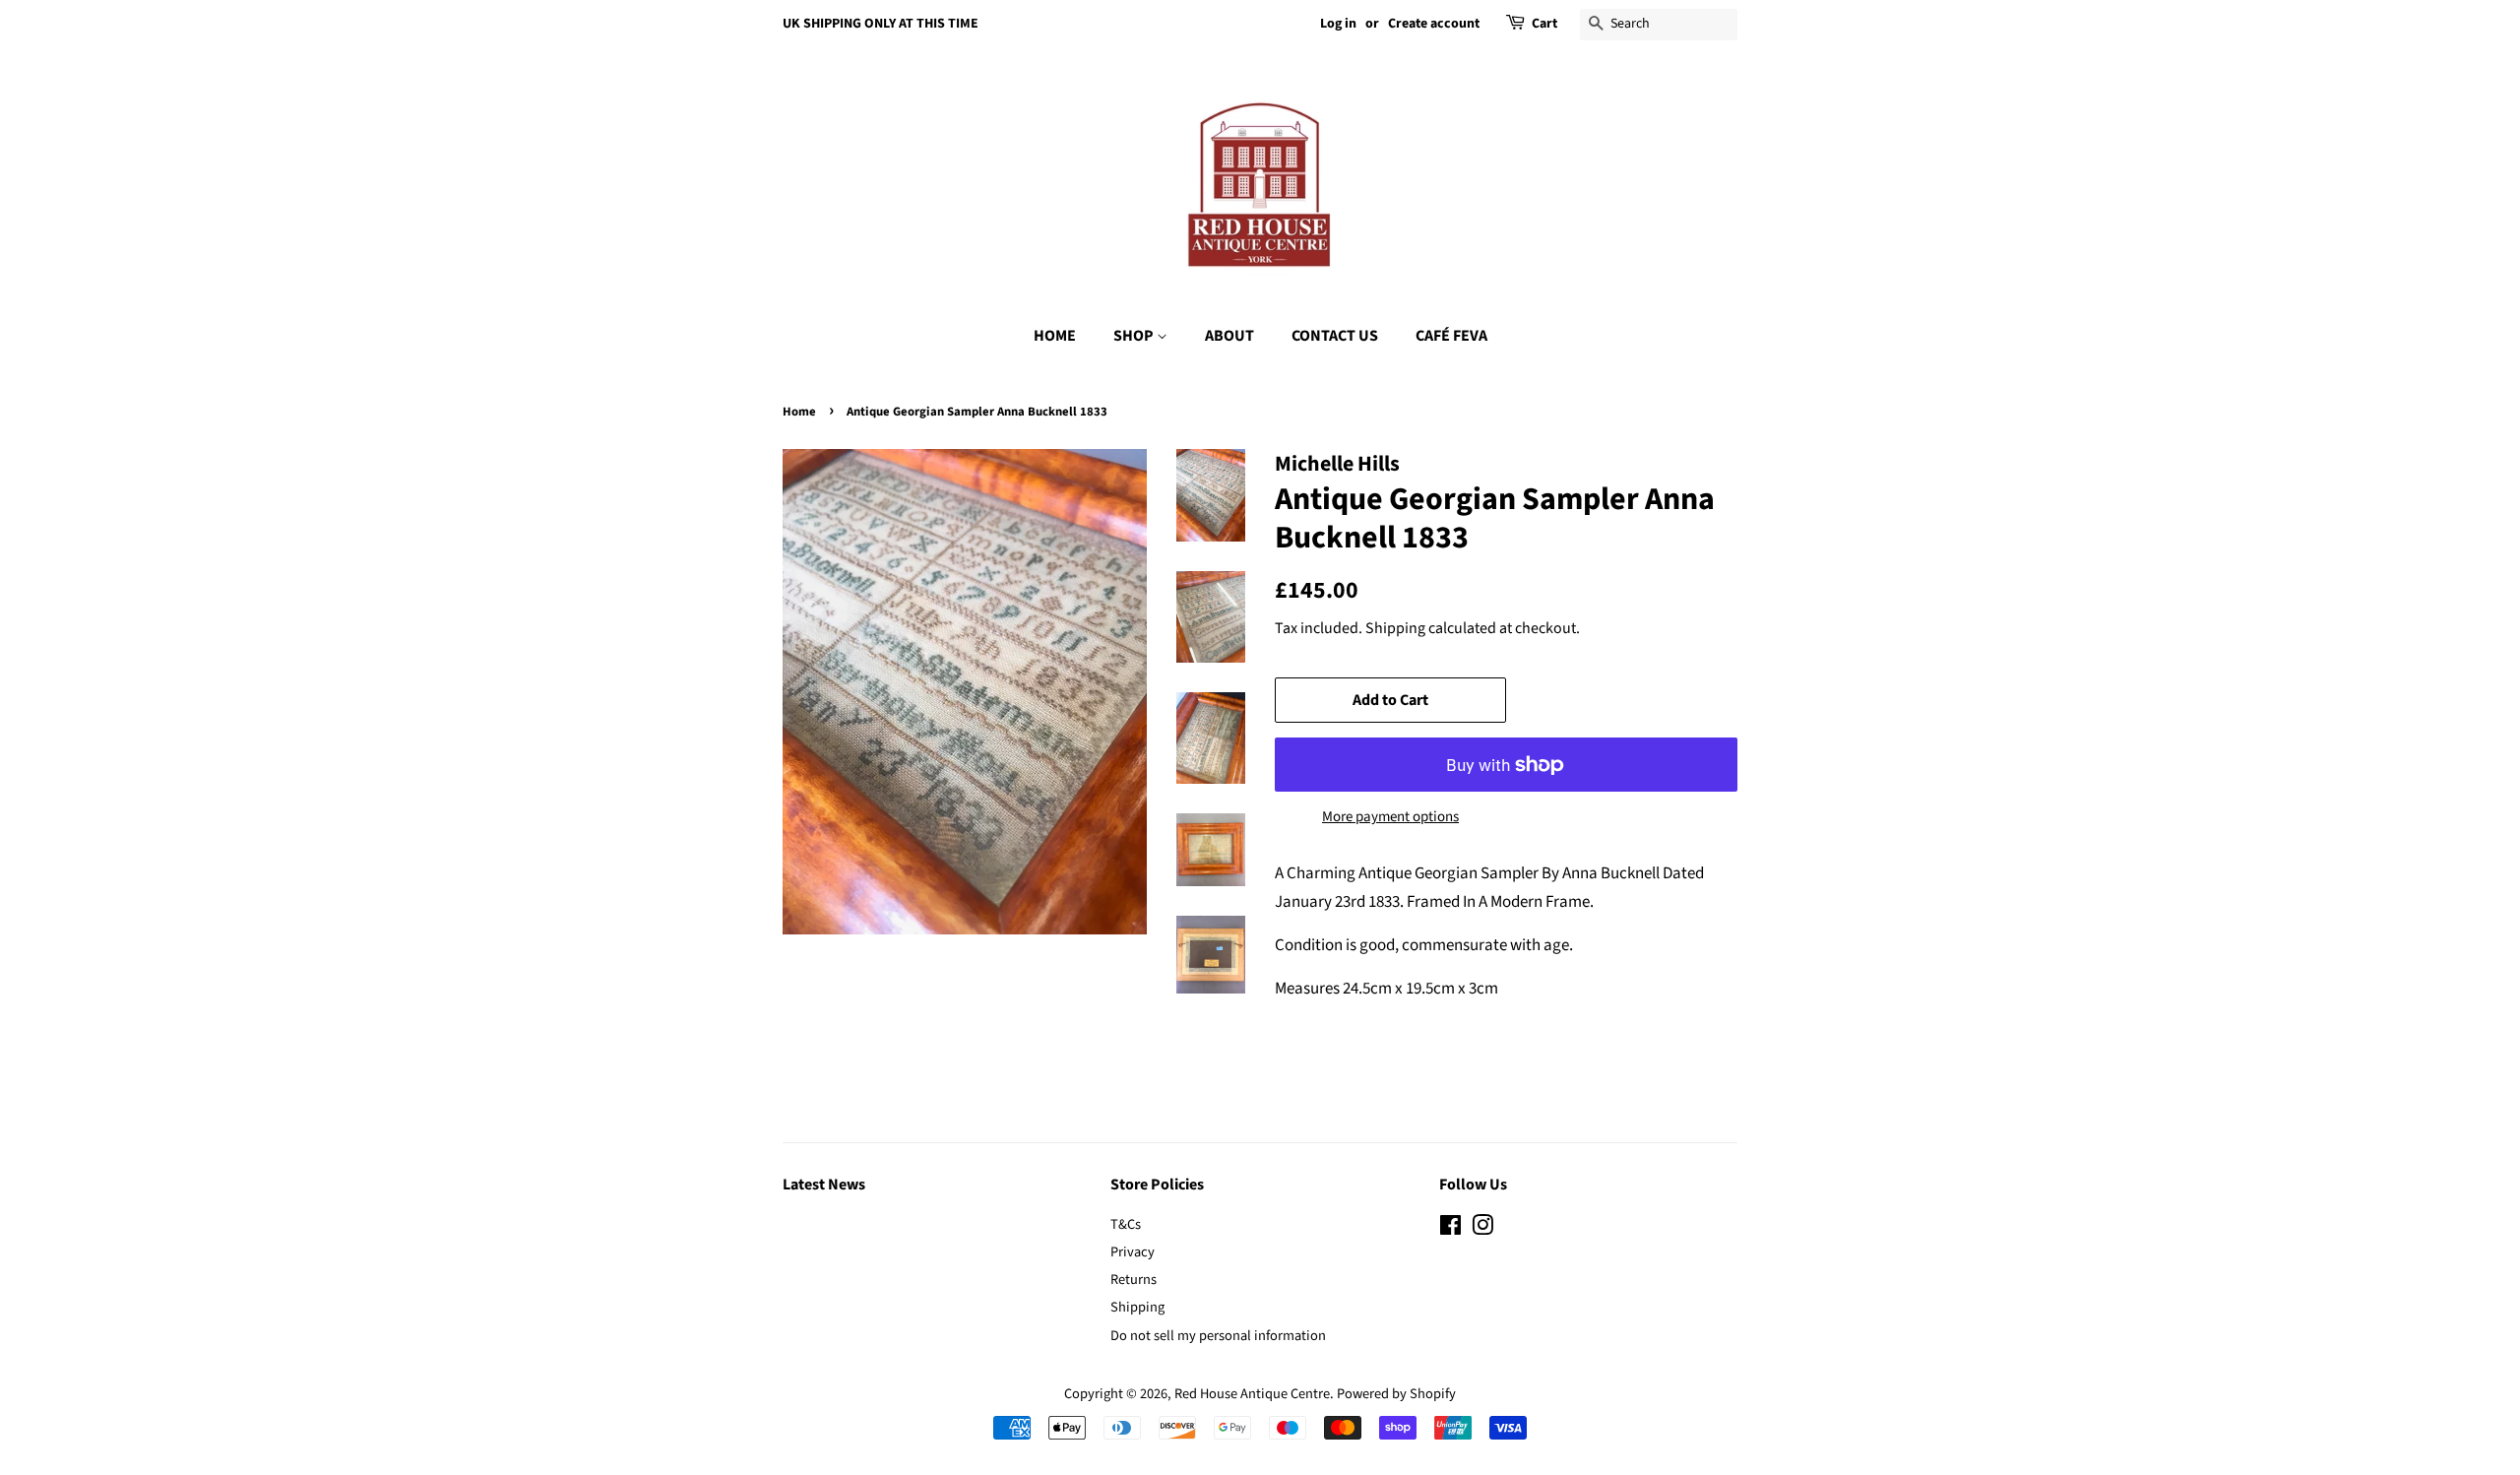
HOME (1055, 336)
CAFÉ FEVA (1451, 336)
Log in (1338, 24)
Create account (1434, 24)
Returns (1134, 1280)
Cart (1544, 24)
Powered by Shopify (1396, 1394)
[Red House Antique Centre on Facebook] (1450, 1229)
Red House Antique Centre (1252, 1394)
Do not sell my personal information (1218, 1336)
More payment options (1390, 817)
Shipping (1395, 628)
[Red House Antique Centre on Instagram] (1482, 1229)
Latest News (824, 1185)
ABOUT (1229, 336)
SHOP (1135, 336)
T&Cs (1126, 1224)
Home (799, 412)
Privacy (1133, 1252)
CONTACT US (1335, 336)
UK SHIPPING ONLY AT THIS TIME (881, 24)
